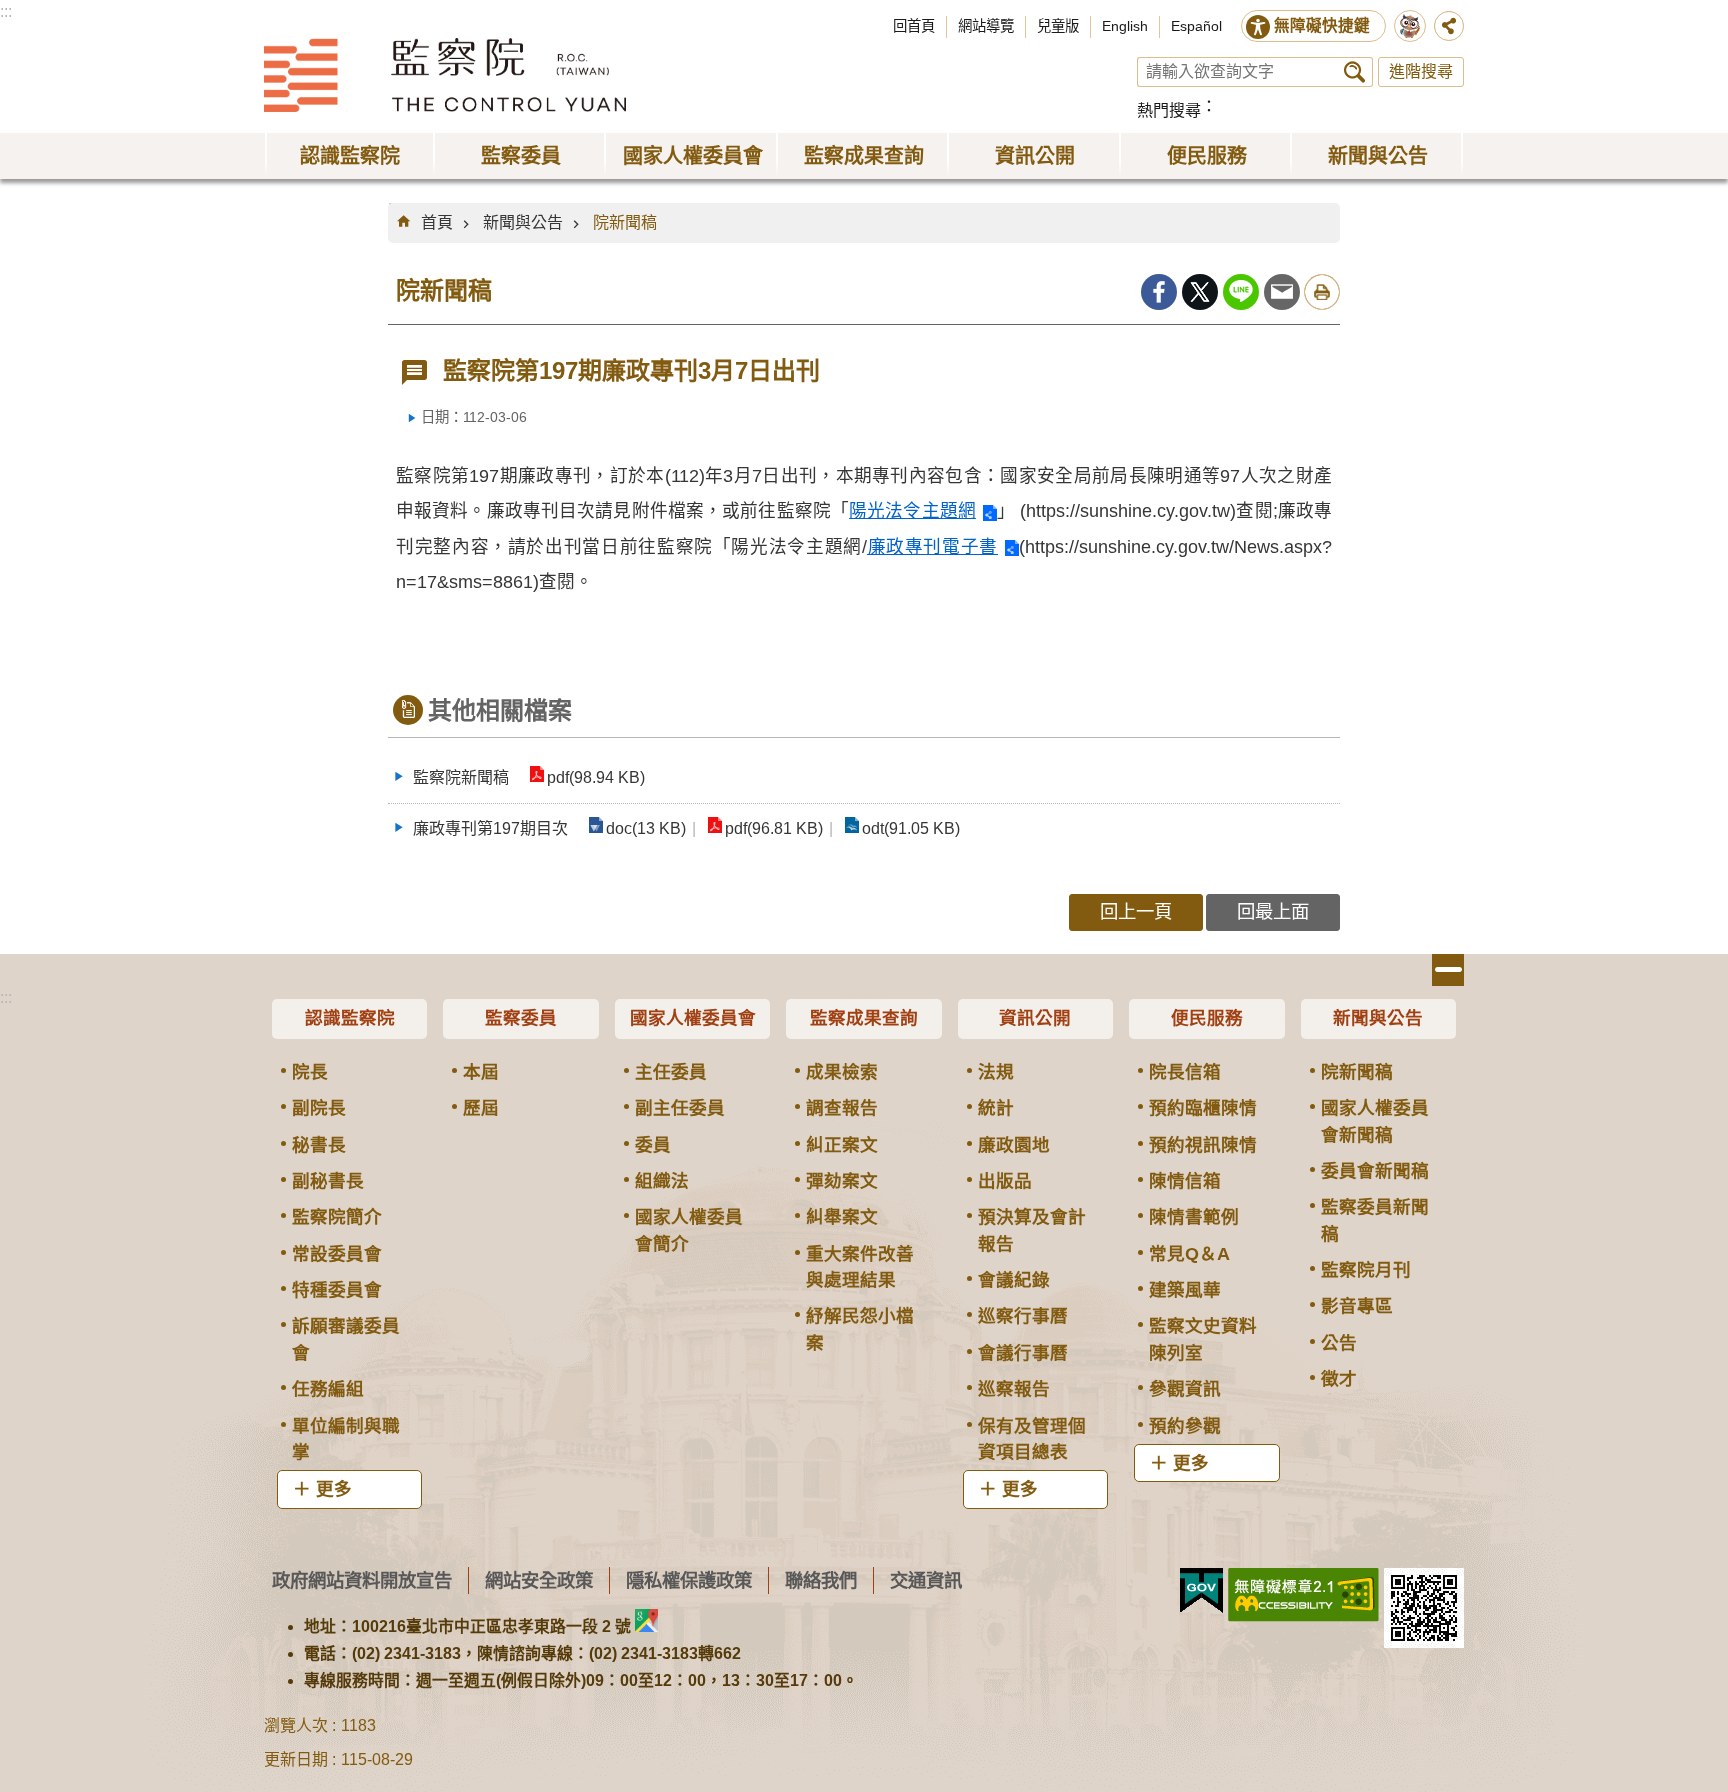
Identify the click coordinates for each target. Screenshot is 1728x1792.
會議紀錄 (1014, 1280)
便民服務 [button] (1207, 156)
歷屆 (481, 1108)
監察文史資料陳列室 (1203, 1339)
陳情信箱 (1185, 1181)
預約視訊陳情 (1203, 1145)
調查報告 (842, 1108)
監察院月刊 (1366, 1270)
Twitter (1200, 292)
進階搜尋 (1421, 71)
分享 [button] (1449, 26)
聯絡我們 (821, 1580)
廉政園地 (1014, 1145)
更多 (334, 1489)
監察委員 (521, 1018)
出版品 (1005, 1181)
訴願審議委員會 (346, 1339)
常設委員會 (337, 1254)
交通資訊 (926, 1580)
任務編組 (328, 1389)
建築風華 (1185, 1290)
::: (6, 11)
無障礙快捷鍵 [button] (1322, 25)
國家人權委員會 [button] (693, 156)
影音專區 (1357, 1306)
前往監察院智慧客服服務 (1410, 26)
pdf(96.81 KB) (774, 828)
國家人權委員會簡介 (689, 1230)
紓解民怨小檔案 (860, 1329)
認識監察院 (350, 1018)
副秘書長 (328, 1181)
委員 (653, 1145)
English (1125, 26)
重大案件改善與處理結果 (860, 1267)
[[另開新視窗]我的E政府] (1201, 1591)
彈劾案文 (842, 1181)
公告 (1339, 1343)
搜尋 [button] (1354, 72)
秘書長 (319, 1145)
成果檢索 (842, 1072)
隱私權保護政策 (689, 1580)
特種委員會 (337, 1290)
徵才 (1339, 1379)
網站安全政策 (539, 1580)
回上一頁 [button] (1136, 911)
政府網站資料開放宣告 (362, 1580)
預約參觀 (1185, 1426)
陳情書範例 (1194, 1217)
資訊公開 (1035, 1018)
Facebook (1159, 292)
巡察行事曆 (1023, 1316)
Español (1196, 26)
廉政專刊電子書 (932, 547)
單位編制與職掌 (346, 1439)
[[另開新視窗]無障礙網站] (1303, 1595)
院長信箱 (1185, 1072)
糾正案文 (842, 1145)
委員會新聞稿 (1375, 1171)
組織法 (662, 1181)
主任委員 (671, 1072)
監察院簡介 (337, 1217)
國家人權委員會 (693, 1018)
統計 (996, 1108)
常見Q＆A (1189, 1254)
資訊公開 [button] (1035, 156)
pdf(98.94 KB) (596, 777)
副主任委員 (680, 1108)
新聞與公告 (523, 222)
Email (1282, 292)
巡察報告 (1014, 1389)
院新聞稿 (625, 222)
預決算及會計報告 (1032, 1230)
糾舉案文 (842, 1217)
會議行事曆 (1023, 1353)
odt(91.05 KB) (911, 828)
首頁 (437, 222)
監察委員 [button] (521, 156)
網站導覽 (986, 26)
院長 (310, 1072)
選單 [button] (1448, 970)
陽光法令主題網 (912, 511)
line (1241, 292)
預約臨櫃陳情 (1203, 1108)
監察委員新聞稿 (1375, 1220)
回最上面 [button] (1273, 911)
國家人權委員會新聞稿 (1375, 1121)
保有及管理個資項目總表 (1032, 1439)
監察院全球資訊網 (445, 75)
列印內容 (1322, 292)
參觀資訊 (1185, 1389)
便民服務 (1207, 1018)
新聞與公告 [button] (1378, 156)
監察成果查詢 (864, 1018)
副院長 (319, 1108)
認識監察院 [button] (350, 156)
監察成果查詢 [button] (864, 156)
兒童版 (1058, 26)
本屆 (481, 1072)
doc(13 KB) (646, 828)
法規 (996, 1072)
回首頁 (914, 26)
